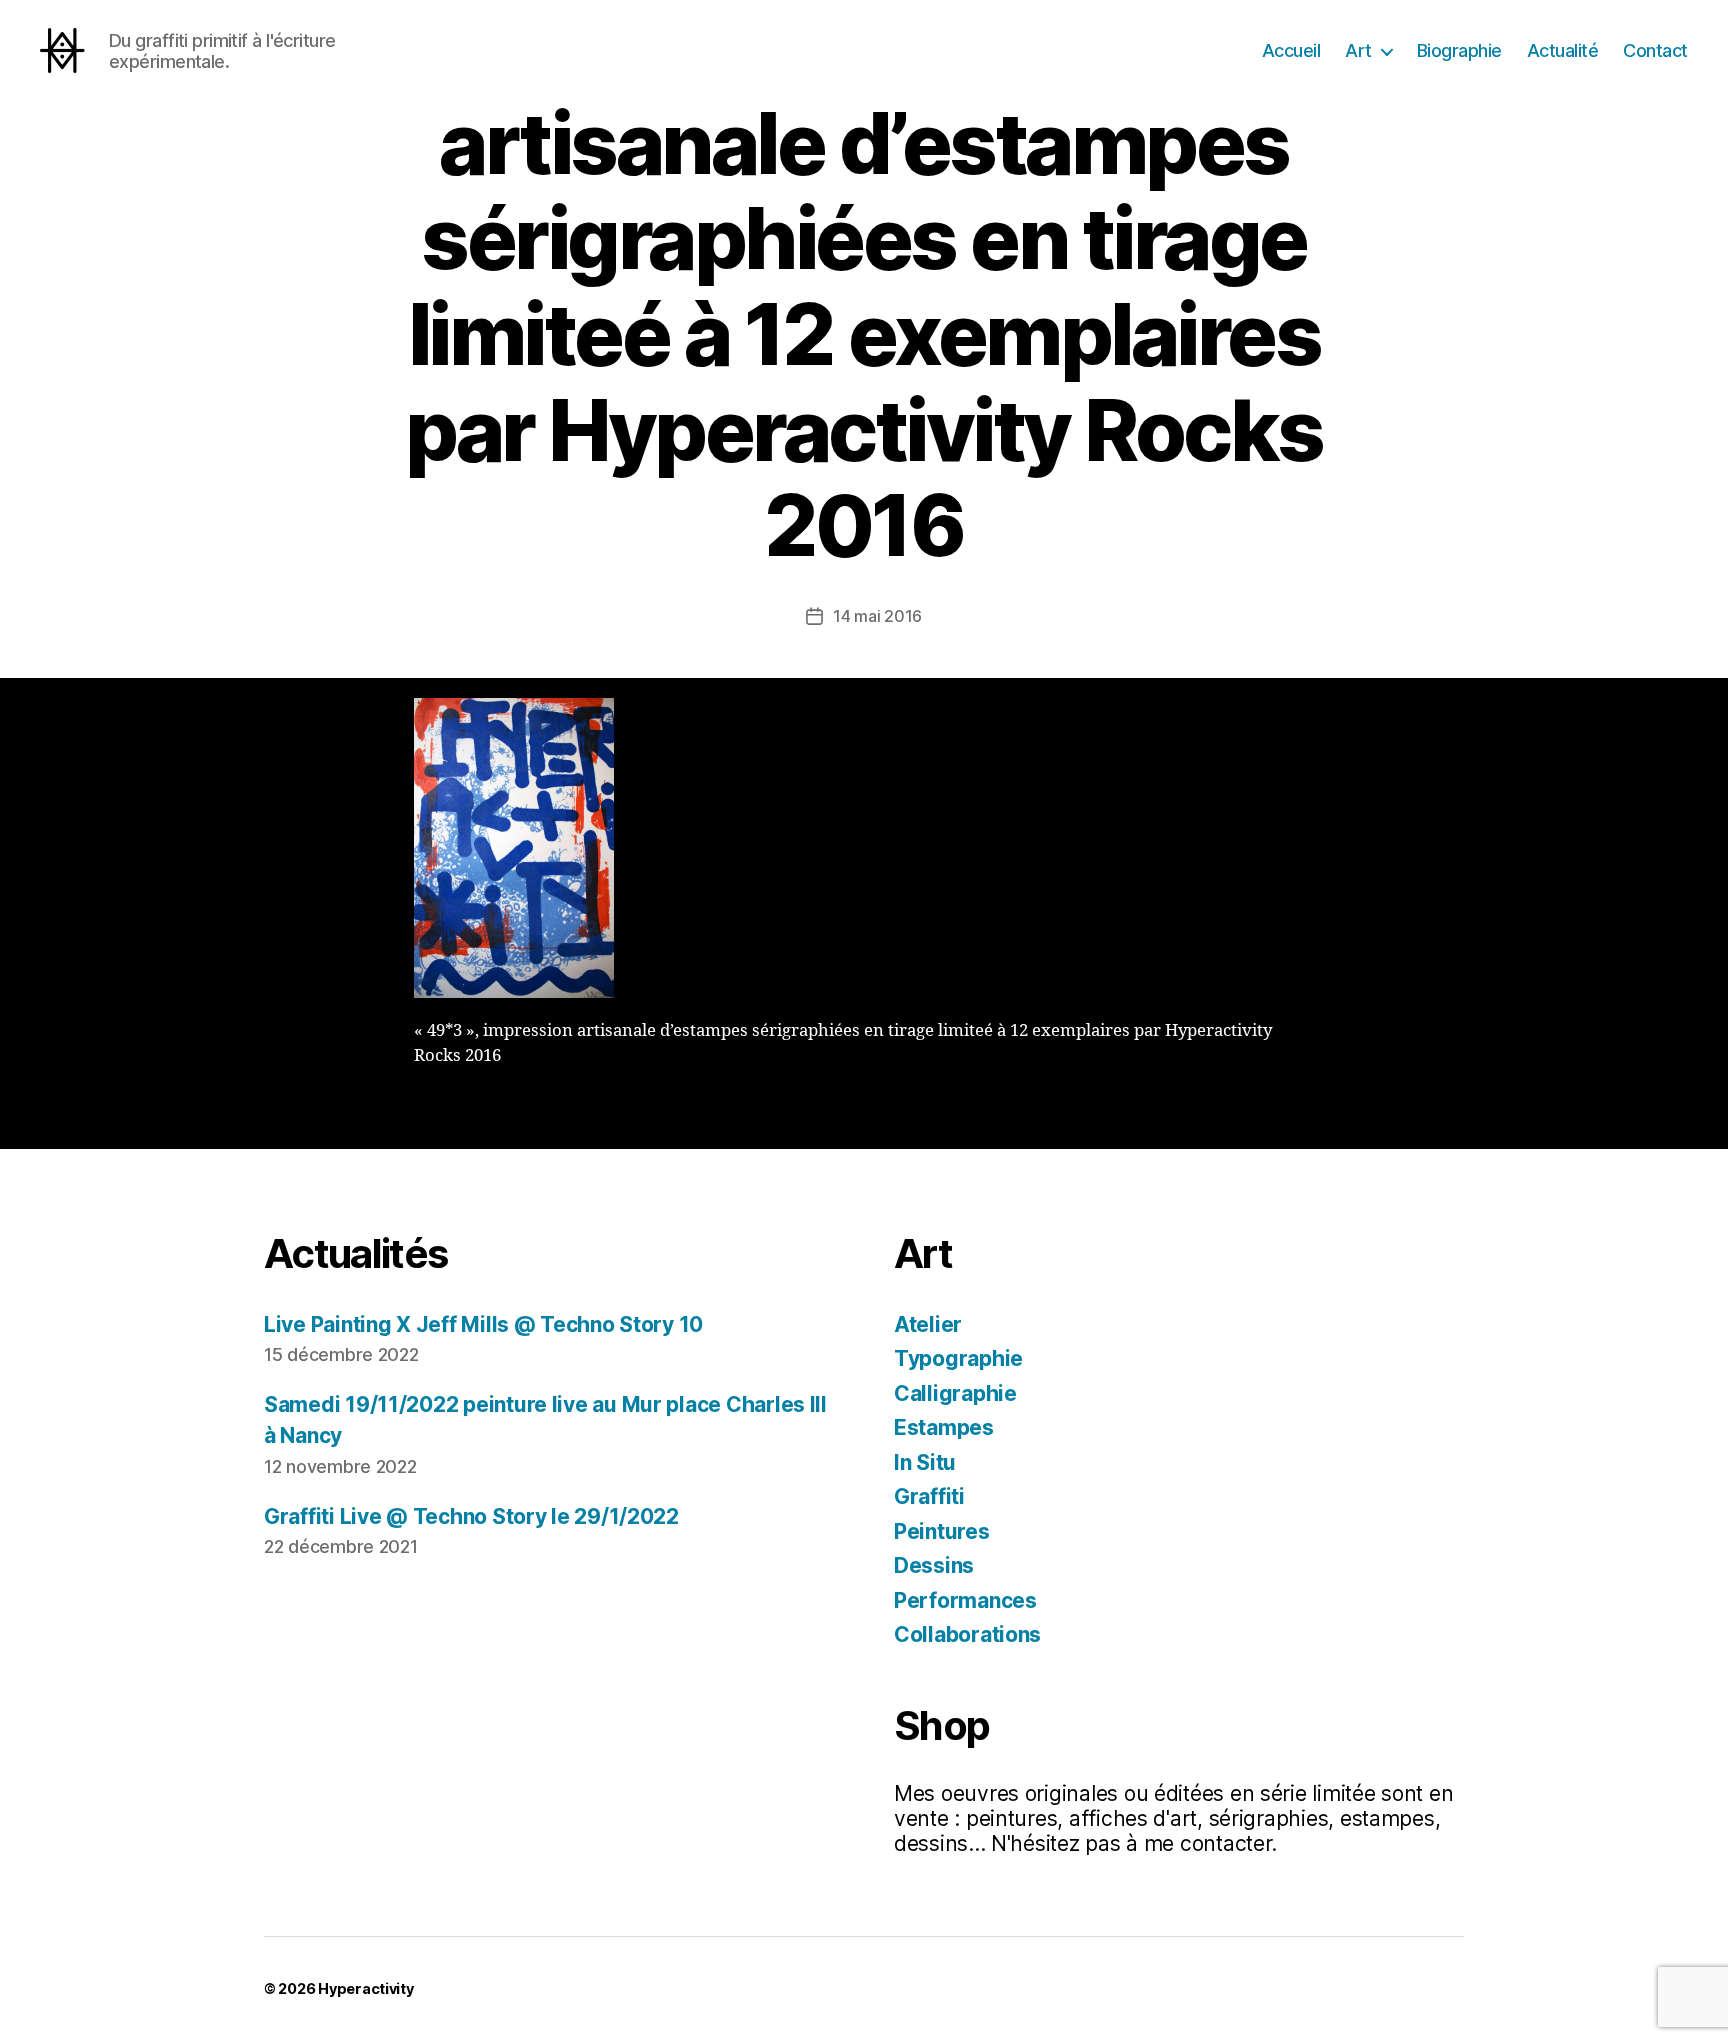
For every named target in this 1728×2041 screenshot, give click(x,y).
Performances (965, 1600)
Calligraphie (955, 1393)
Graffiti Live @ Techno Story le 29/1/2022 (471, 1516)
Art (1358, 50)
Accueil (1291, 50)
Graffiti (929, 1496)
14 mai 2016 (877, 616)
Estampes (944, 1427)
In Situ (925, 1462)
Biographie (1459, 50)
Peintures (942, 1531)
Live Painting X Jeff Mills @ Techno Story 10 (483, 1324)
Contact (1655, 50)
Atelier (928, 1324)
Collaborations (967, 1634)
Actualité (1563, 50)
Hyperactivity (366, 1988)
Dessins (934, 1565)
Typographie (958, 1358)
